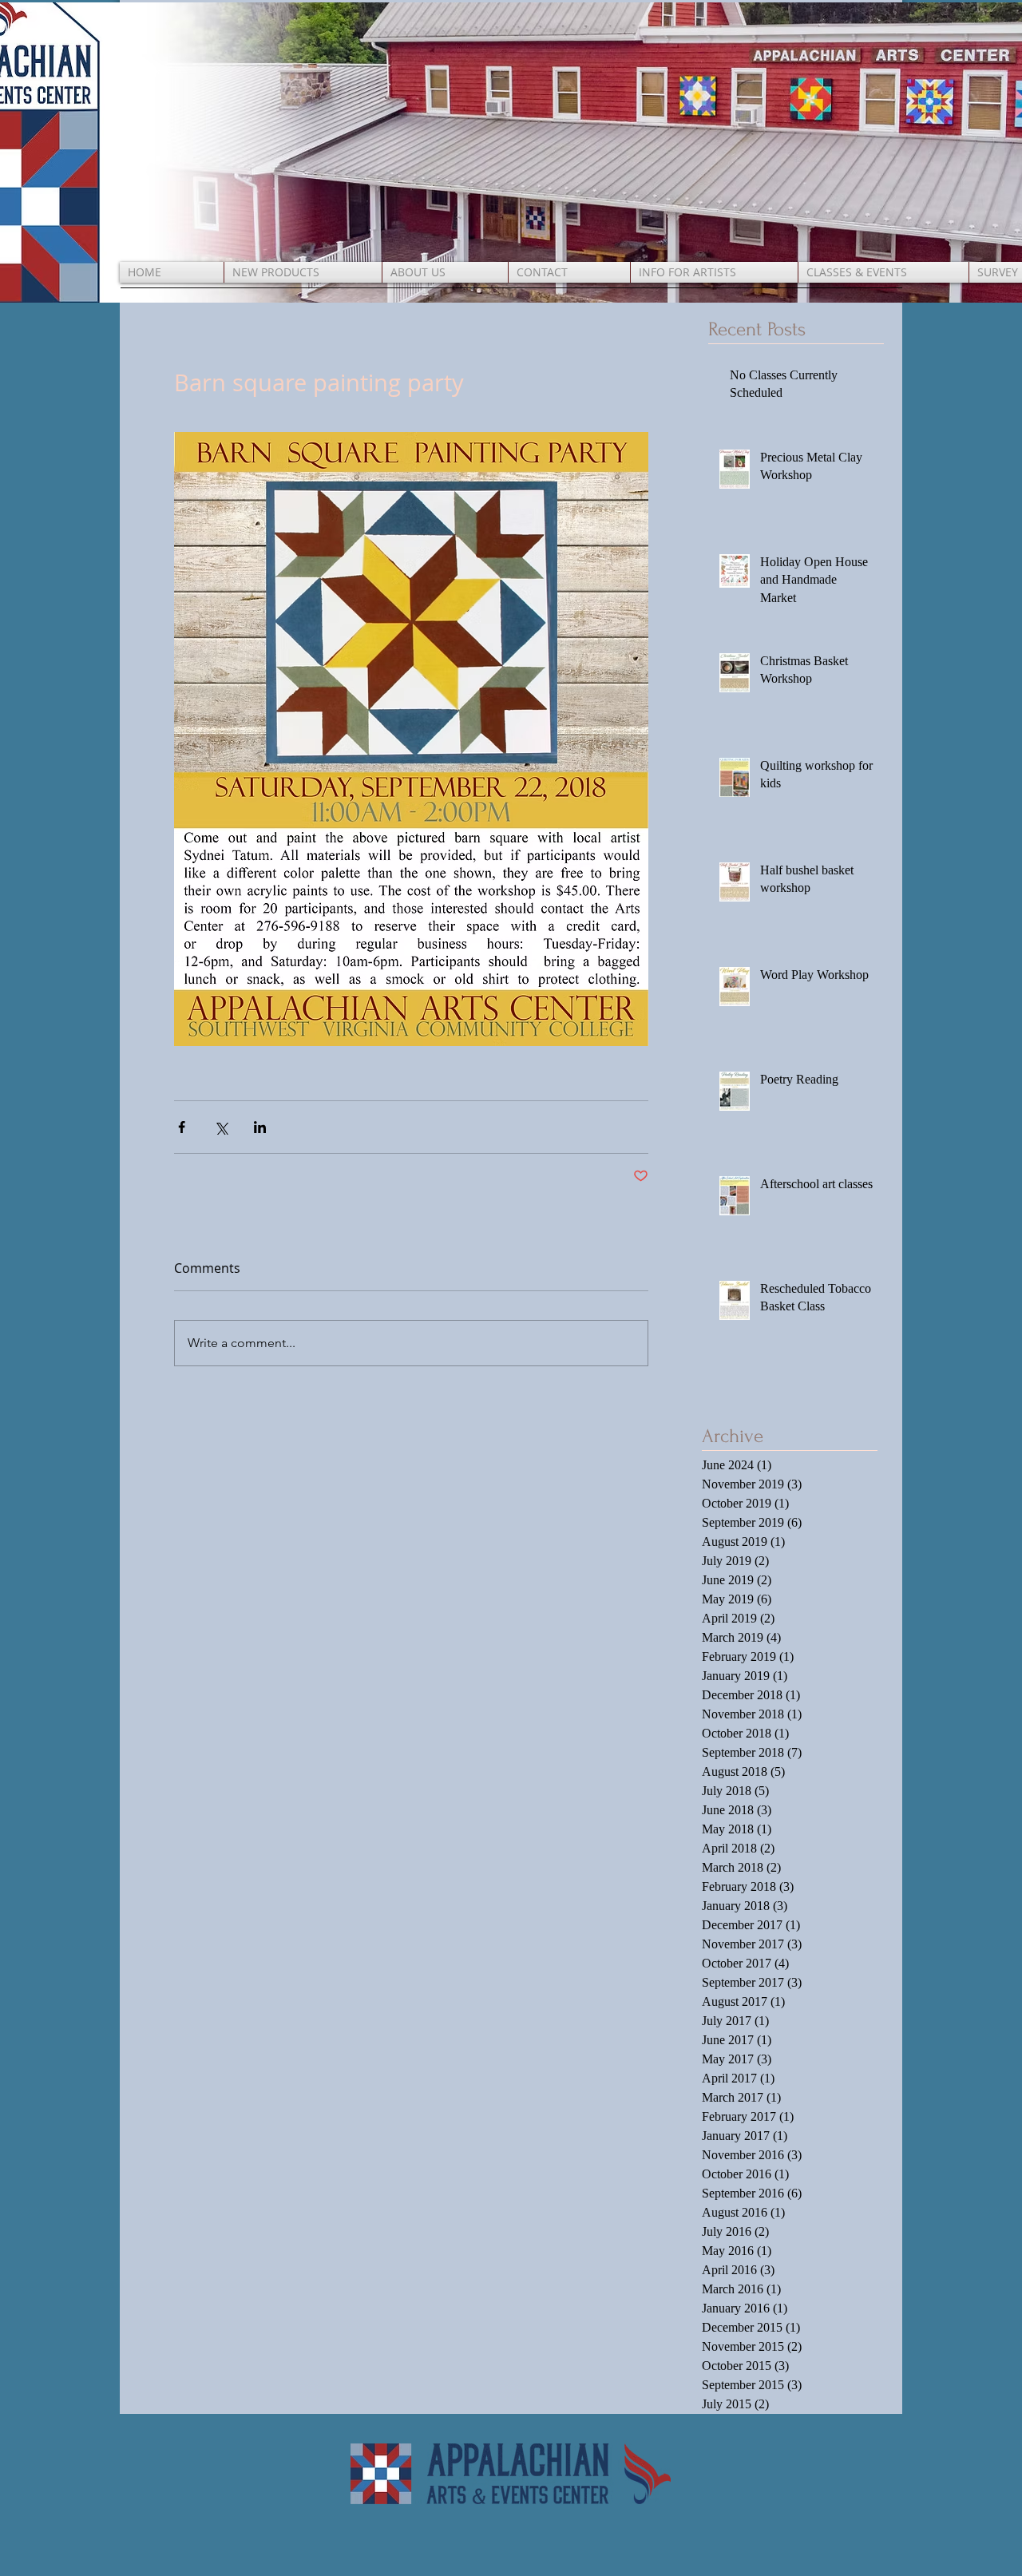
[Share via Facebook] (182, 1127)
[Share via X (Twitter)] (221, 1127)
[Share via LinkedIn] (260, 1127)
